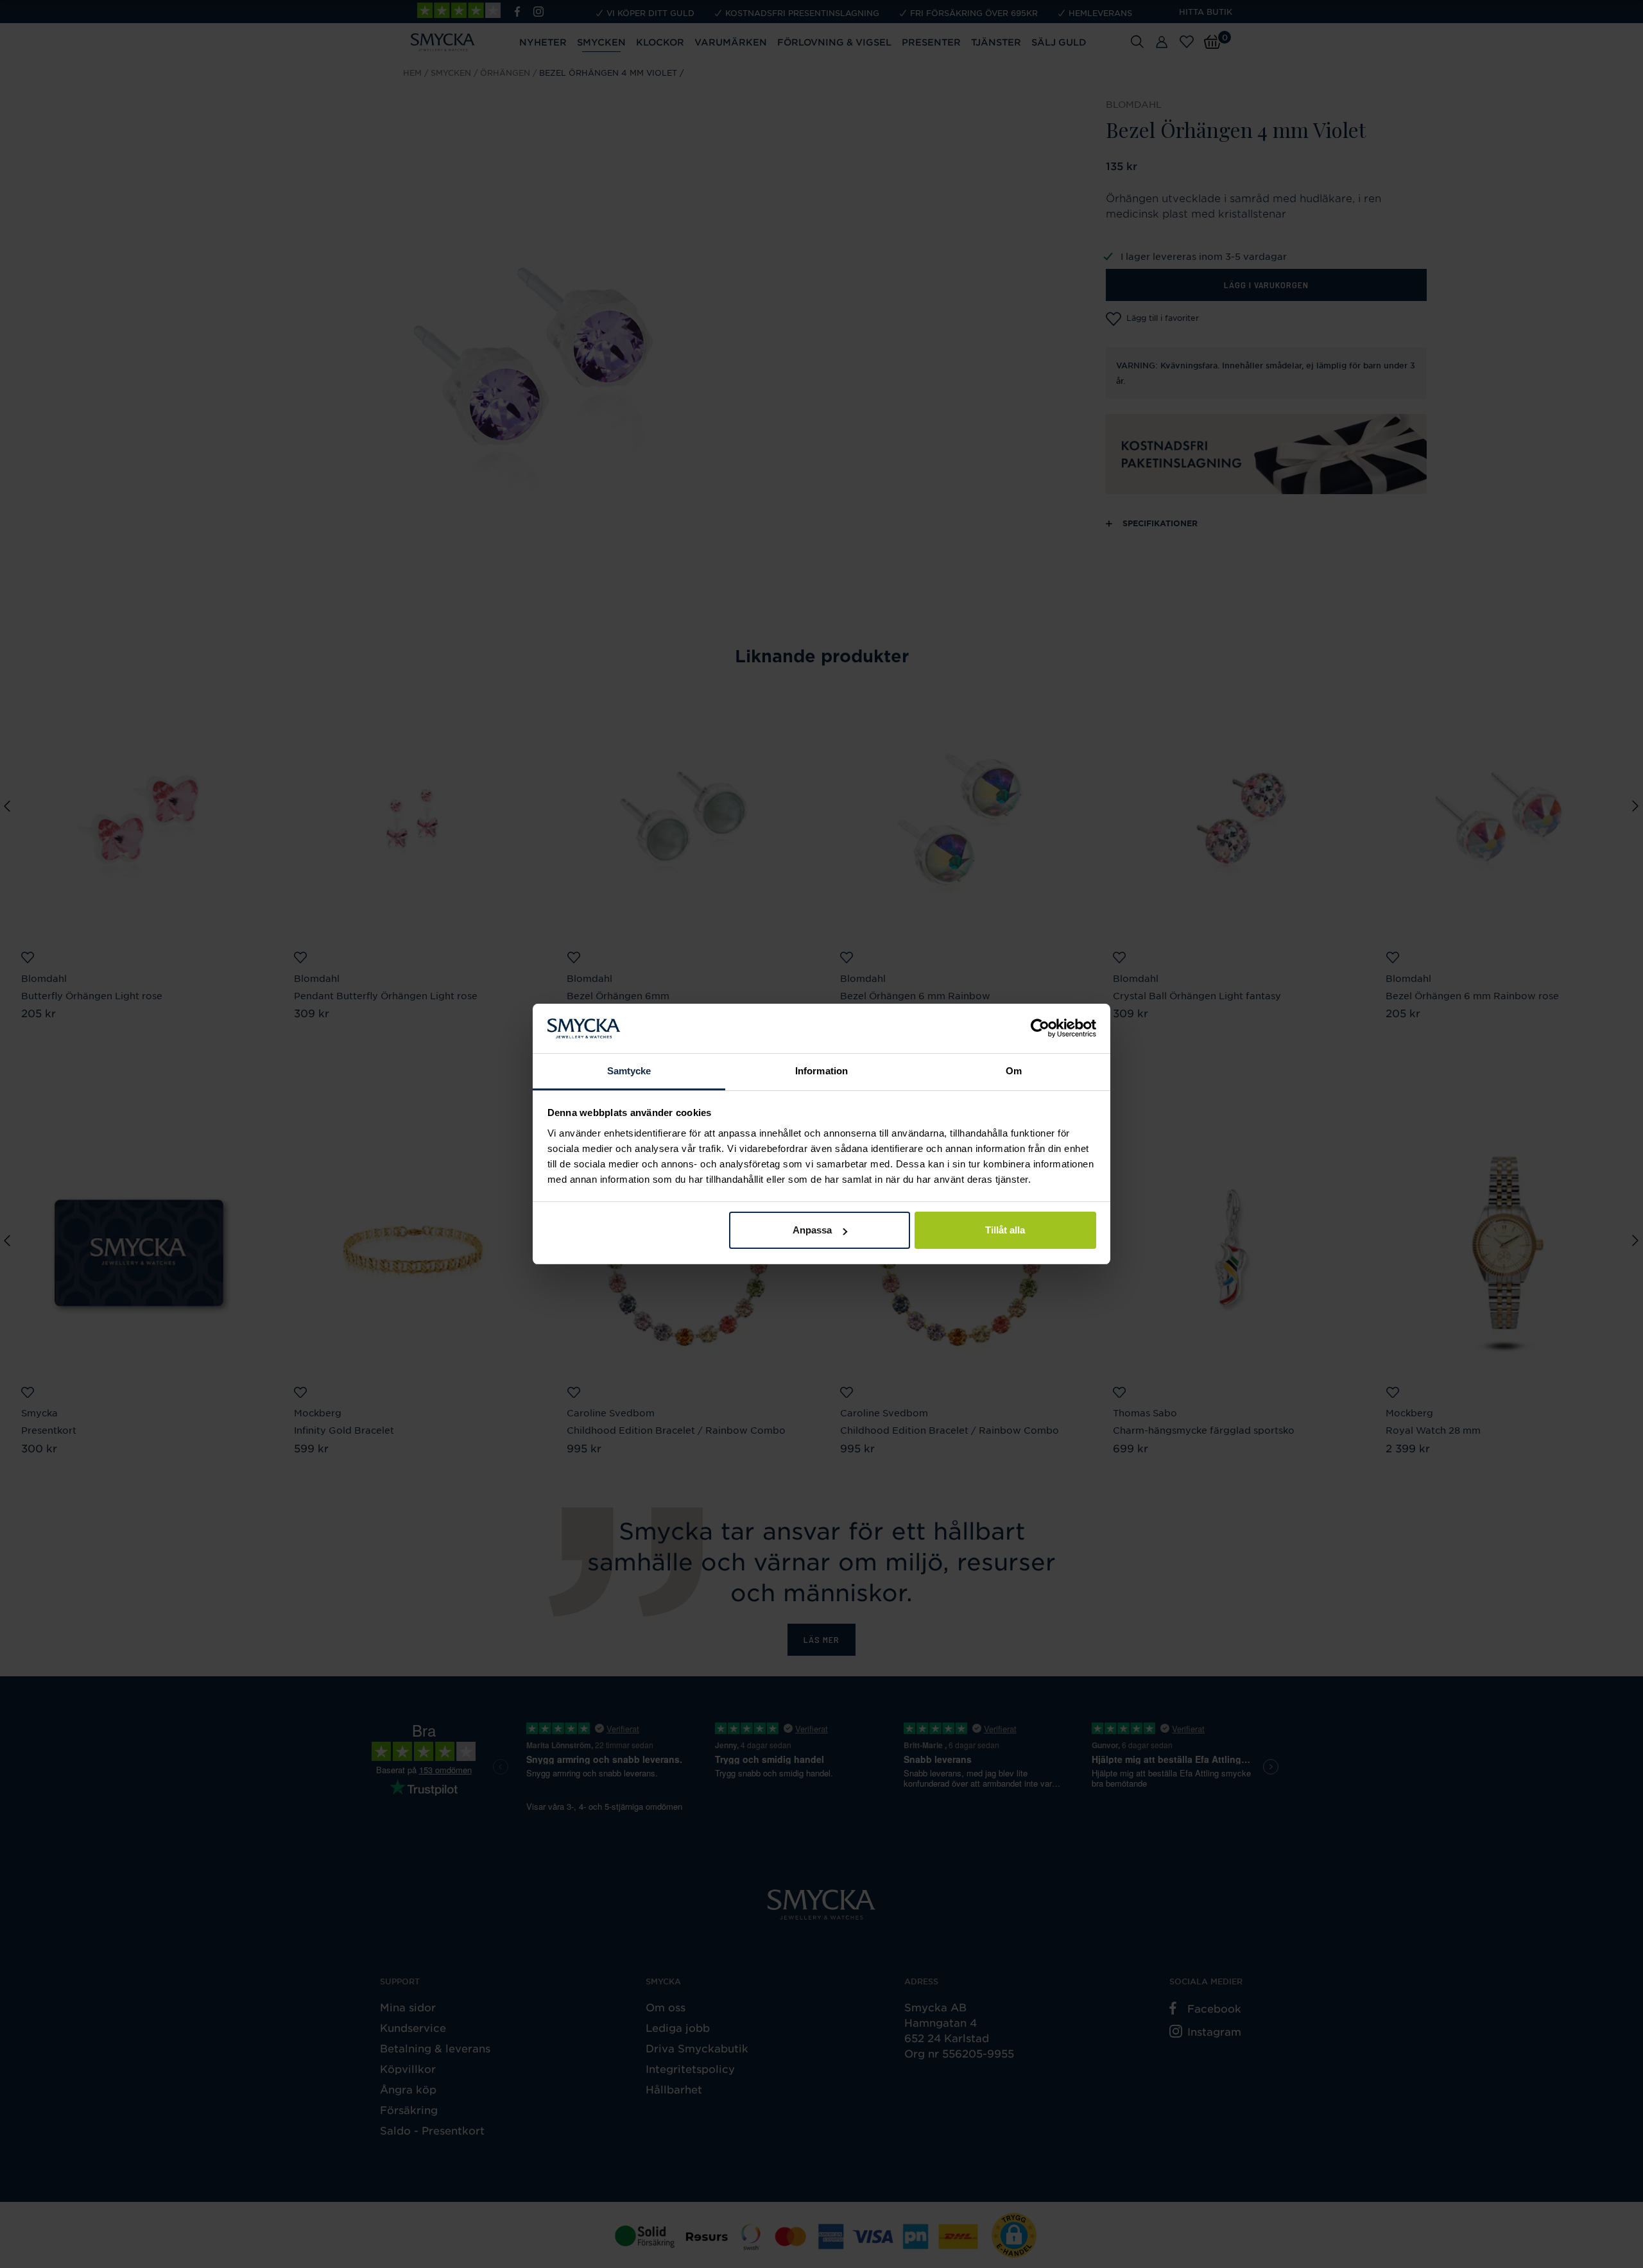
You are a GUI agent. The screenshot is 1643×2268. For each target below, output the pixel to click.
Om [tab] (1014, 1071)
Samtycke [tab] (629, 1071)
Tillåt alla (1005, 1230)
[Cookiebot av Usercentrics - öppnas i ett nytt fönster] (1040, 1029)
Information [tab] (821, 1071)
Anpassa (812, 1230)
